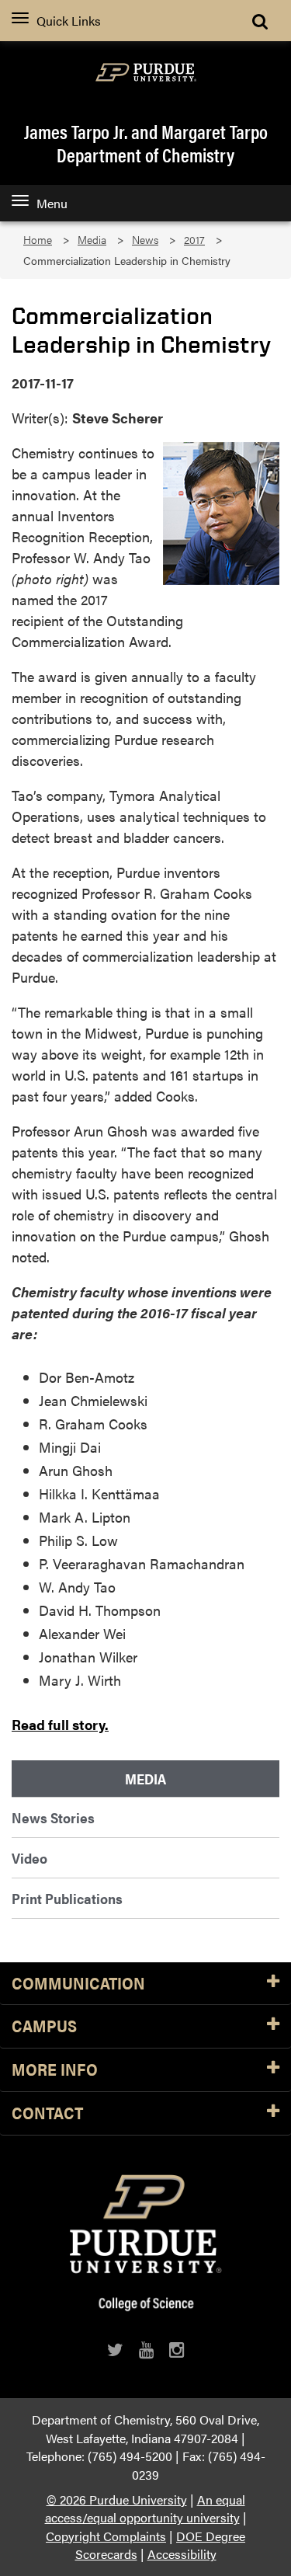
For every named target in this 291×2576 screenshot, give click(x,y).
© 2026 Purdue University (117, 2499)
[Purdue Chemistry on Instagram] (177, 2350)
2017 (194, 240)
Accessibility (182, 2554)
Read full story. (60, 1724)
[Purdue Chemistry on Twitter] (115, 2350)
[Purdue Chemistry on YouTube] (146, 2350)
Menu (52, 203)
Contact (47, 2113)
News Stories (53, 1817)
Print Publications (67, 1898)
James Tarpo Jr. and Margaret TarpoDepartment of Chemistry (146, 143)
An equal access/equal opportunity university (145, 2509)
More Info (55, 2070)
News (145, 240)
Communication (78, 1984)
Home (38, 240)
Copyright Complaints (106, 2536)
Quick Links (69, 21)
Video (29, 1858)
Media (92, 240)
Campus (44, 2026)
